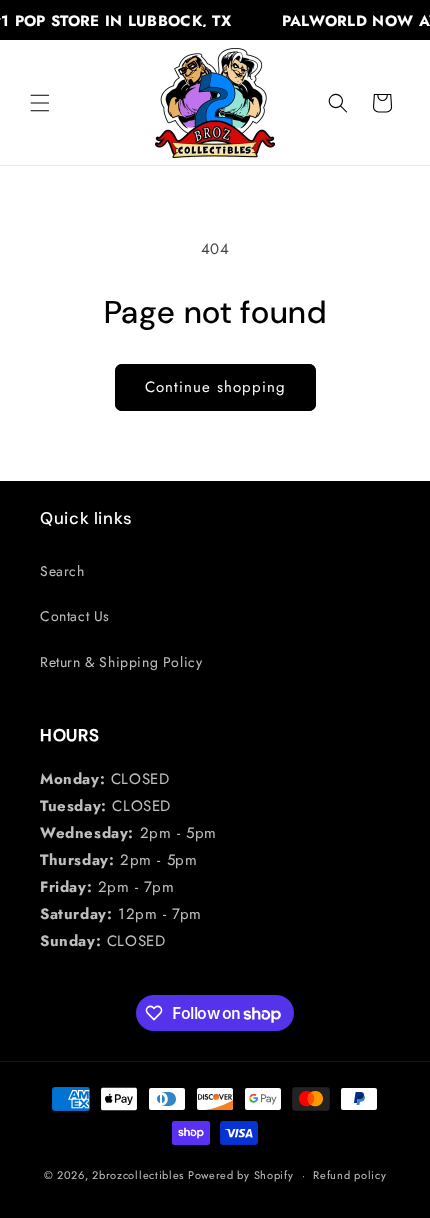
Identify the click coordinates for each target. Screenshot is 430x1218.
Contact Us (75, 616)
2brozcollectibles (138, 1175)
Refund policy (349, 1175)
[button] (40, 103)
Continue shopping (215, 387)
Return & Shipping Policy (121, 662)
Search (62, 571)
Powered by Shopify (241, 1175)
